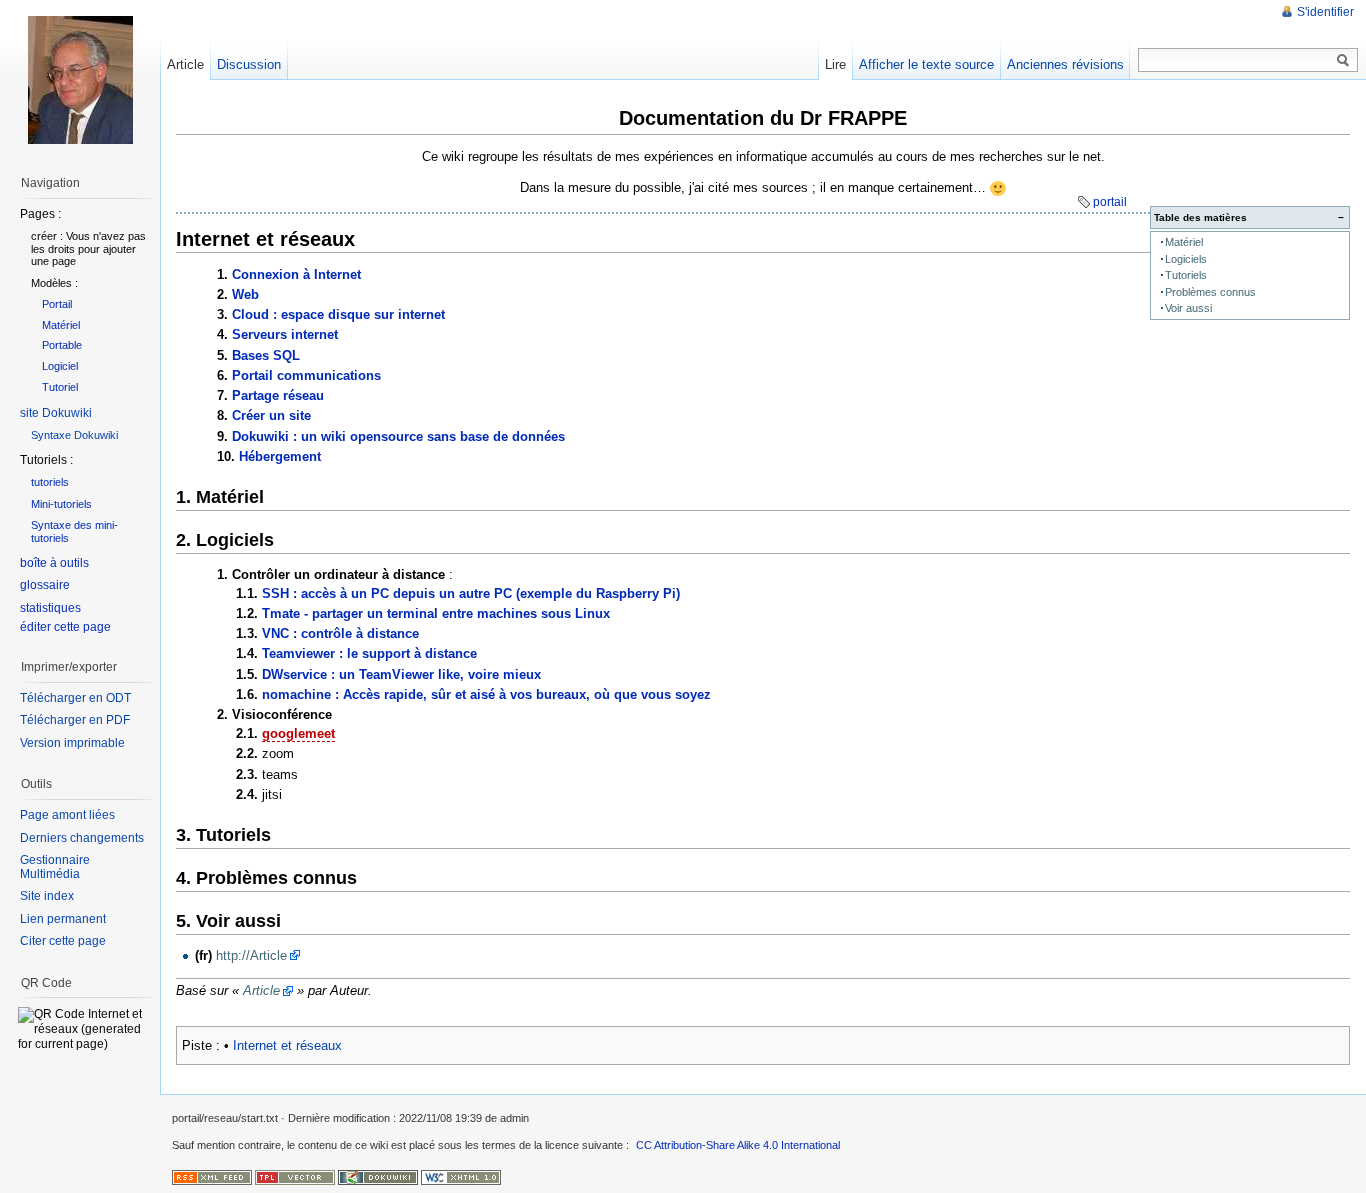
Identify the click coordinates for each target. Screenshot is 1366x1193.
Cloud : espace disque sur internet (338, 314)
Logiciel (60, 366)
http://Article (251, 955)
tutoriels (50, 482)
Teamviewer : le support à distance (369, 653)
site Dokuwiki (56, 413)
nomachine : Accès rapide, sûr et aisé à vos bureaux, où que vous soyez (486, 694)
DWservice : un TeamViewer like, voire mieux (401, 674)
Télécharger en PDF (75, 720)
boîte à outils (54, 563)
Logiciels (1186, 259)
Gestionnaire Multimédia (55, 867)
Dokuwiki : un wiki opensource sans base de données (398, 436)
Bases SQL (266, 355)
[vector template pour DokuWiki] (295, 1176)
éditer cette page (65, 627)
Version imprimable (72, 743)
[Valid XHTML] (461, 1176)
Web (245, 294)
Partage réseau (278, 395)
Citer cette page (63, 941)
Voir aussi (1188, 308)
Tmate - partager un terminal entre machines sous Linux (436, 613)
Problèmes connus (1210, 292)
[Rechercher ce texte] (1343, 61)
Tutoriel (60, 387)
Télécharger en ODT (75, 698)
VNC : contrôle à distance (340, 633)
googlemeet (298, 733)
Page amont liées (67, 815)
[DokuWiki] (378, 1176)
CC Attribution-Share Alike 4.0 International (738, 1145)
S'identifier (1325, 12)
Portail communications (306, 375)
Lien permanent (63, 919)
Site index (47, 896)
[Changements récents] (212, 1176)
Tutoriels (1186, 275)
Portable (62, 345)
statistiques (50, 608)
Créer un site (271, 415)
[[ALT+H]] (80, 80)
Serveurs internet (285, 334)
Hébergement (280, 456)
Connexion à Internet (296, 274)
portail (1110, 202)
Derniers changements (82, 838)
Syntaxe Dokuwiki (74, 435)
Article (261, 990)
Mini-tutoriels (61, 504)
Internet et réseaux (287, 1045)
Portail (57, 304)
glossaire (45, 585)
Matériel (1184, 242)
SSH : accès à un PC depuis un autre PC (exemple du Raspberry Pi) (471, 593)
